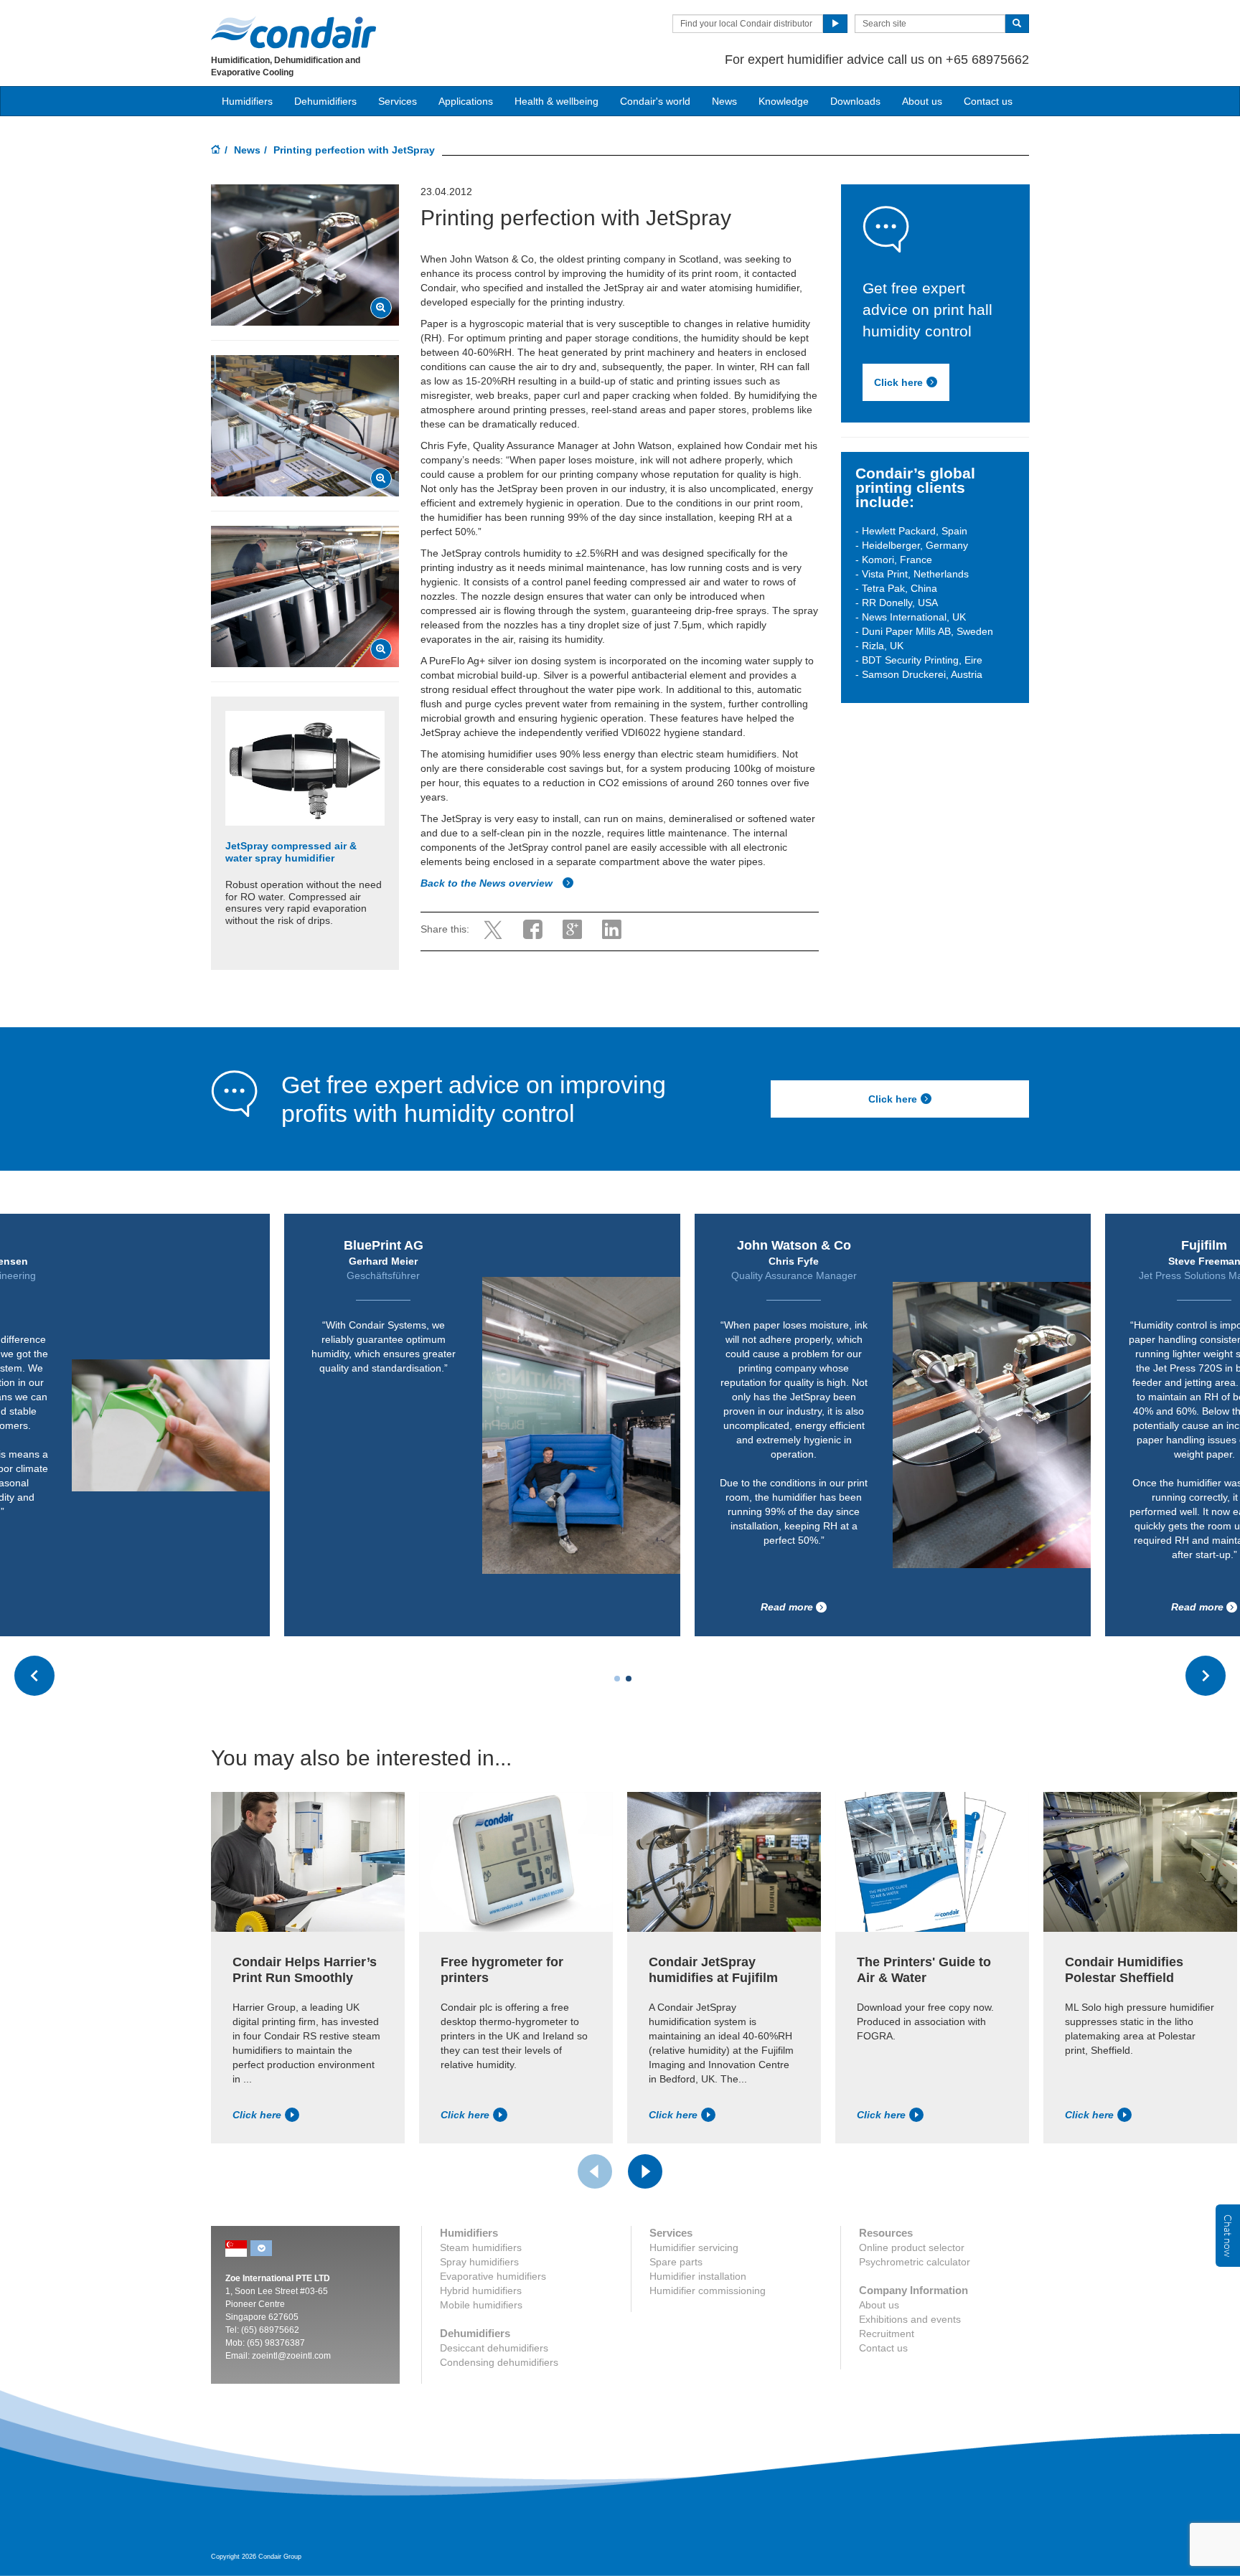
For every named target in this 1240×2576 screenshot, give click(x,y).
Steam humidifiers (481, 2247)
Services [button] (398, 101)
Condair (293, 32)
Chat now (1228, 2236)
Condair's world (655, 101)
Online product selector (912, 2247)
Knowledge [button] (784, 101)
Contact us (988, 101)
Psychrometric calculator (915, 2262)
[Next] (645, 2171)
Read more (787, 1607)
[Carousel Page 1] (617, 1679)
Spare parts (676, 2262)
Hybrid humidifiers (481, 2290)
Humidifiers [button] (247, 101)
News (724, 101)
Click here (898, 382)
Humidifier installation (698, 2276)
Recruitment (887, 2334)
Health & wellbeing (556, 101)
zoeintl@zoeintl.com (291, 2356)
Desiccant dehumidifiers (494, 2348)
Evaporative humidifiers (493, 2276)
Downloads (855, 101)
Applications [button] (466, 101)
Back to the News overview (488, 883)
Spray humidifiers (479, 2262)
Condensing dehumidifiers (499, 2362)
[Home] (216, 151)
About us (922, 101)
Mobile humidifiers (481, 2305)
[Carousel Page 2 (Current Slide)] (629, 1679)
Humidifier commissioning (708, 2290)
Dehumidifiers (325, 101)
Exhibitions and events (910, 2319)
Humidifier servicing (694, 2247)
